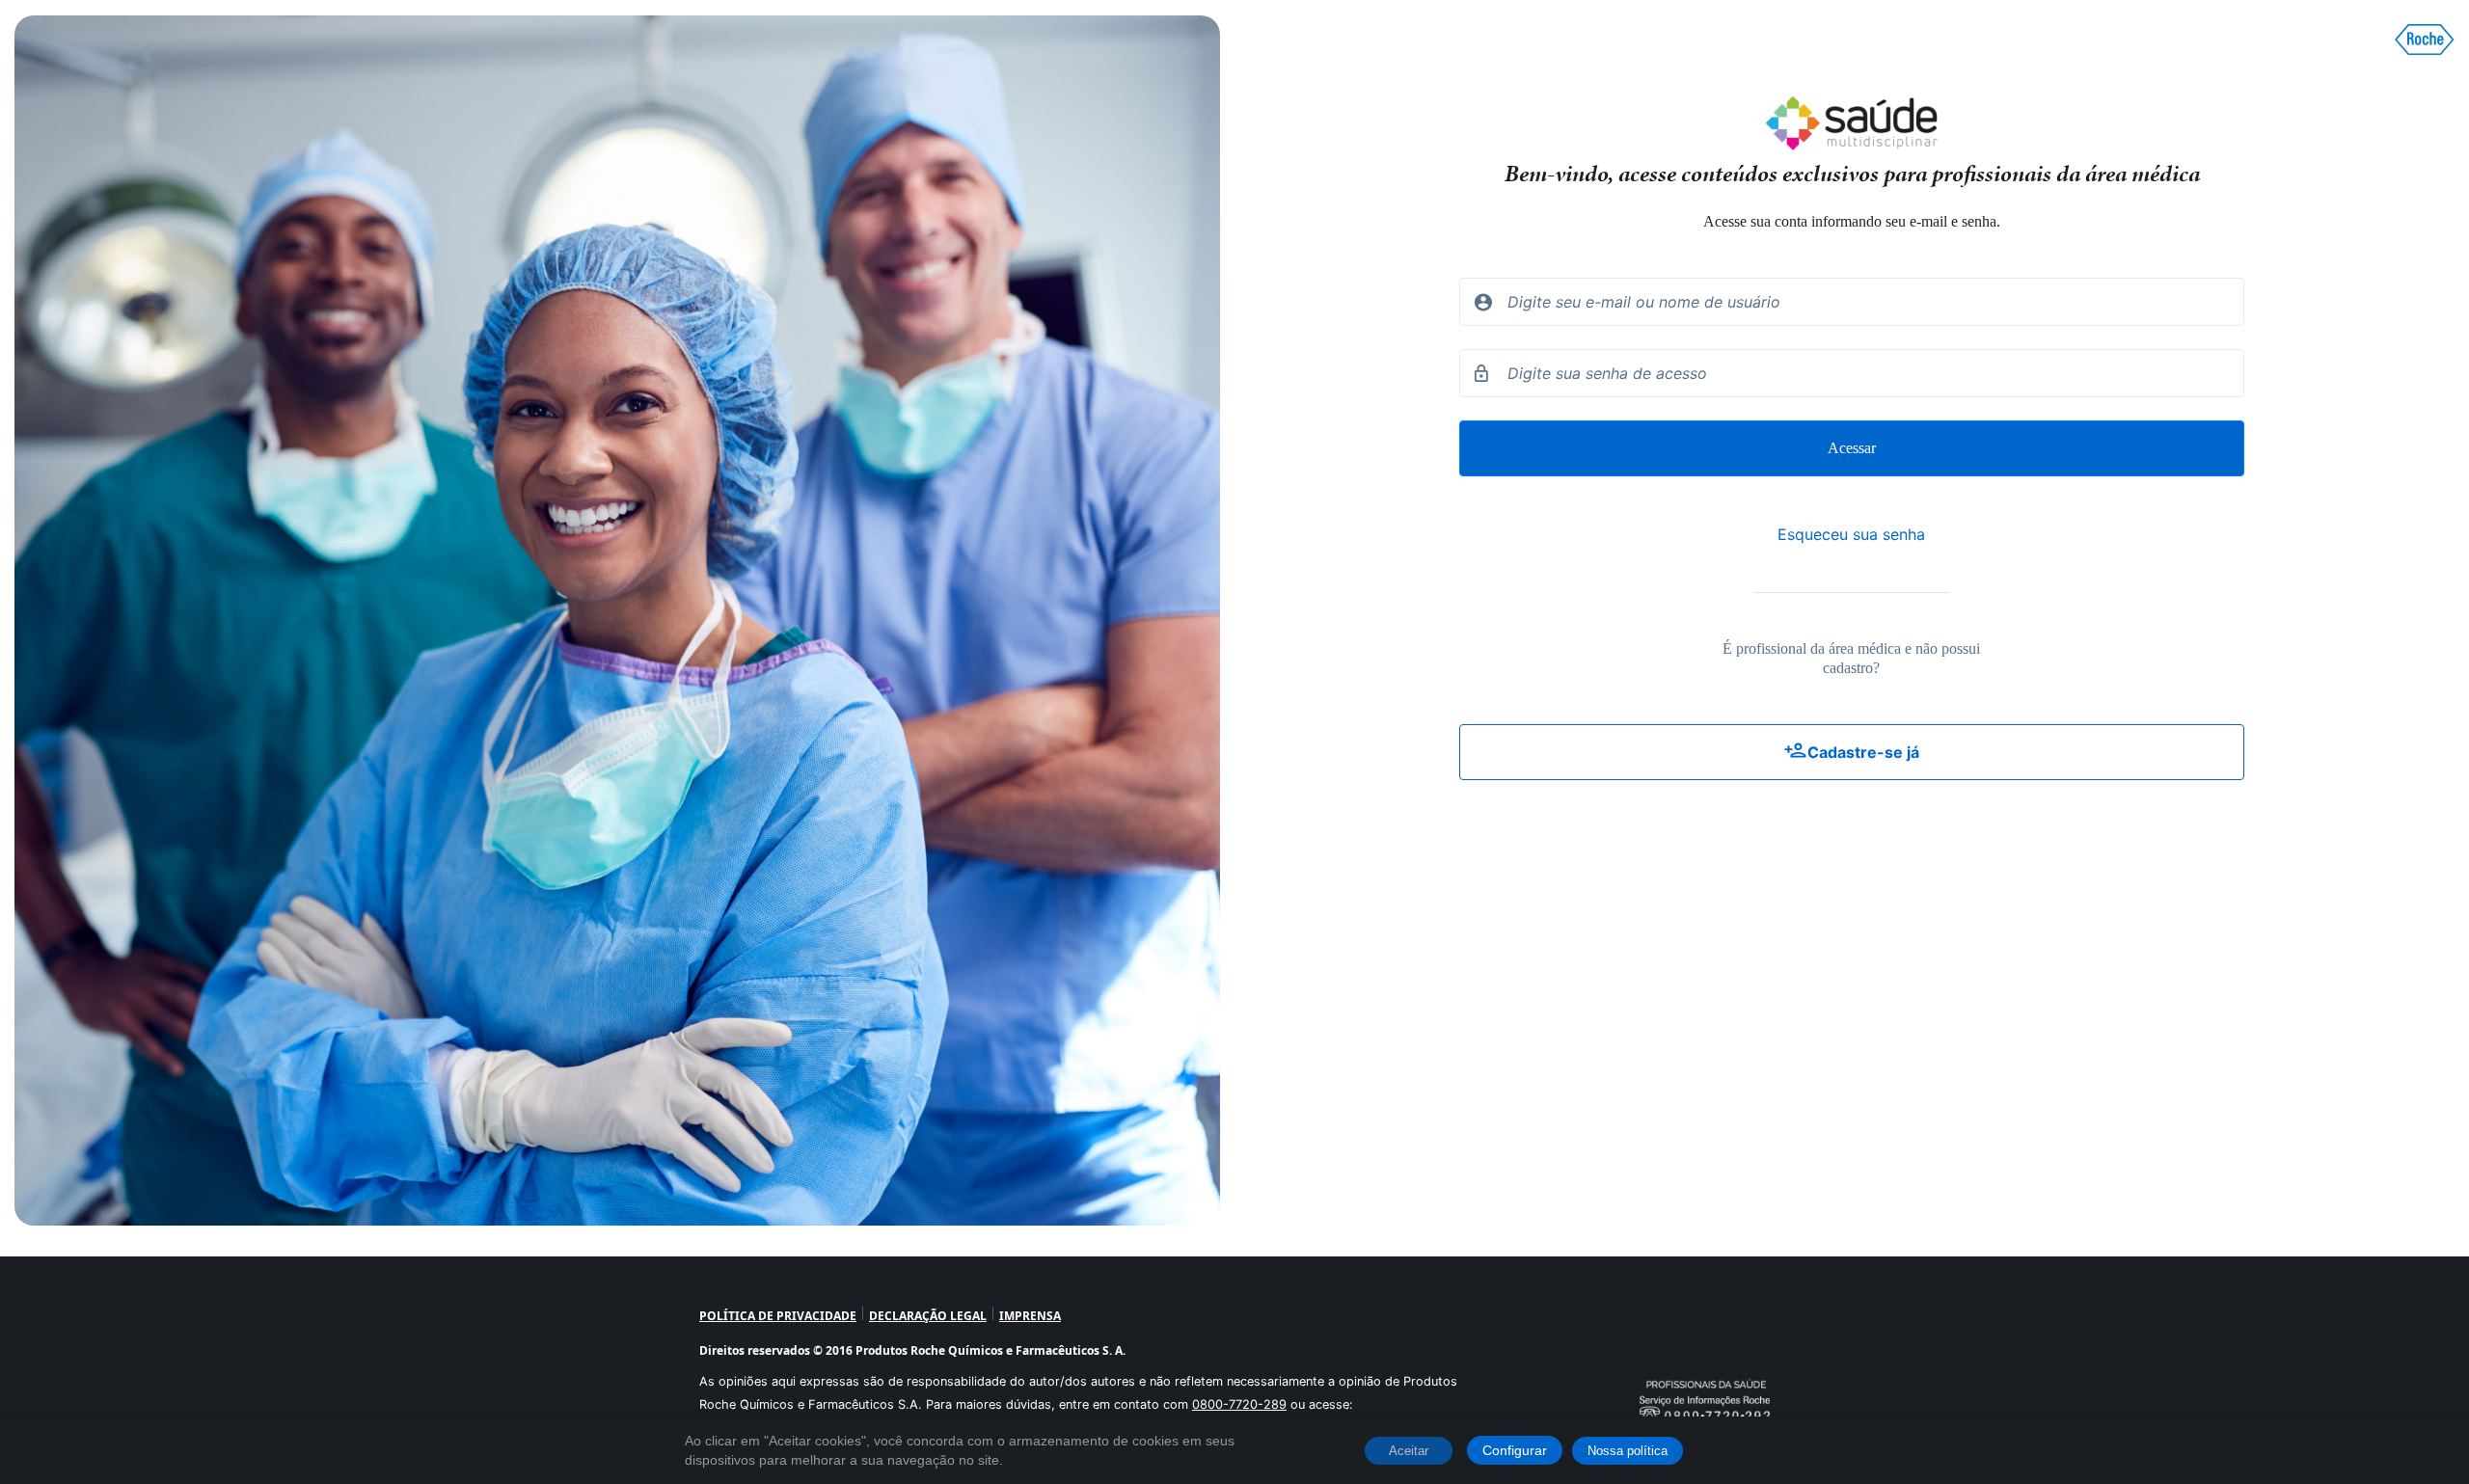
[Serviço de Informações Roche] (1705, 1375)
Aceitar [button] (1409, 1451)
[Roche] (2425, 40)
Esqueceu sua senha (1851, 534)
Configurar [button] (1515, 1450)
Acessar (1852, 448)
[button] (1851, 752)
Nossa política (1628, 1451)
